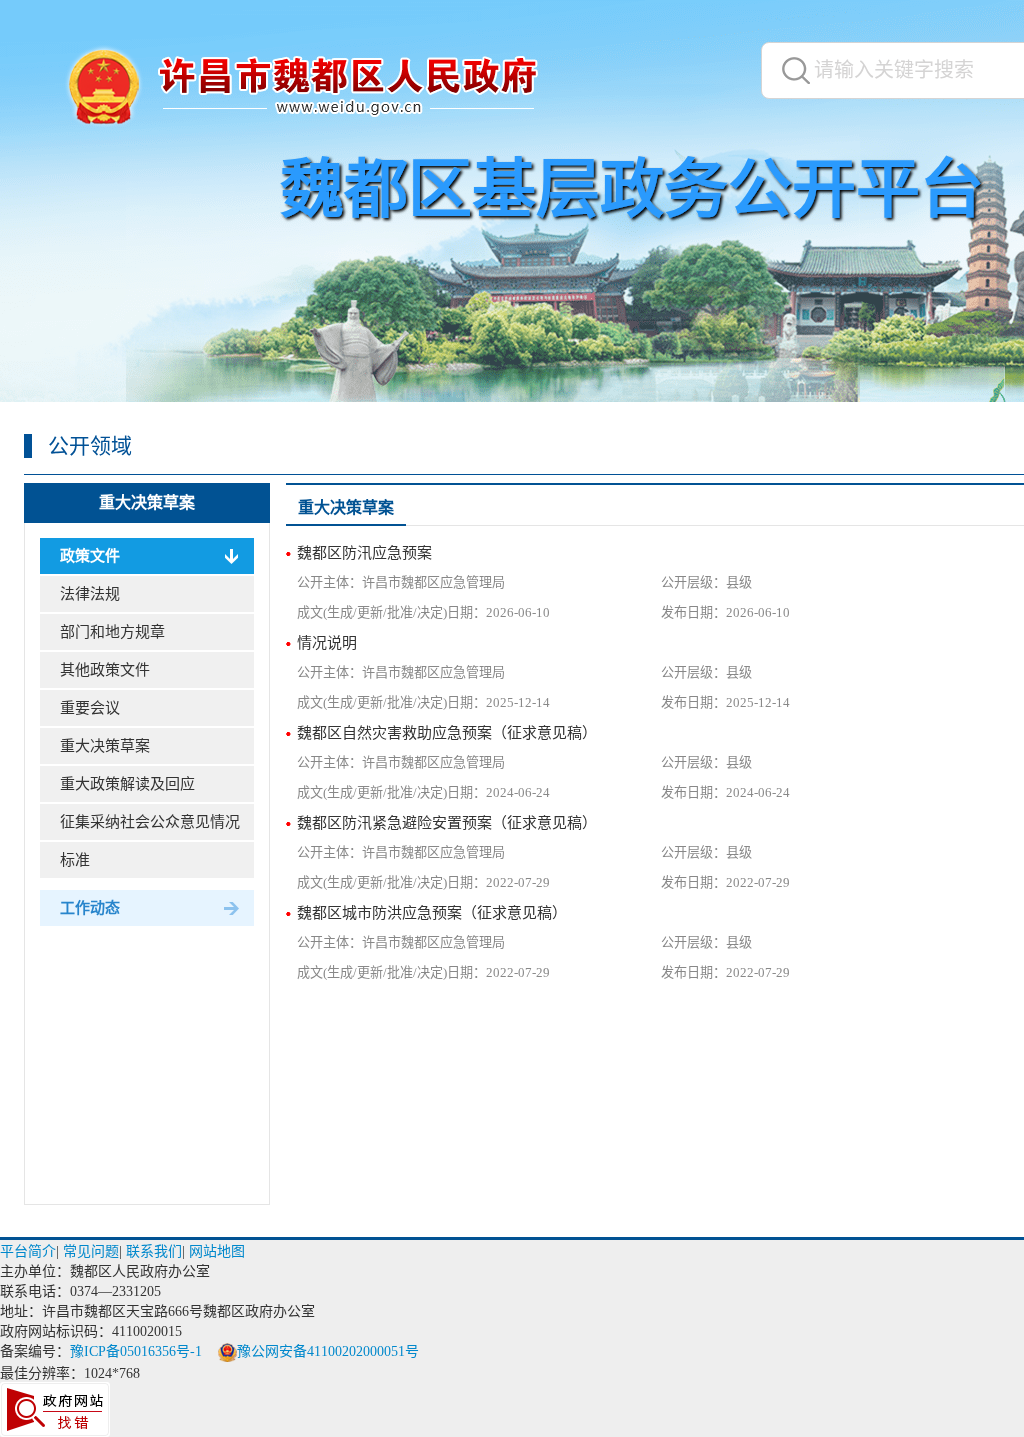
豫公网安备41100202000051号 (328, 1351)
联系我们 (154, 1251)
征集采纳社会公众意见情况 (150, 822)
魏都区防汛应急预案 (364, 553)
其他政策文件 (105, 670)
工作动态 (90, 908)
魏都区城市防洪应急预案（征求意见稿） (432, 913)
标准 (75, 860)
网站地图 (217, 1251)
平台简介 (28, 1251)
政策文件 (90, 556)
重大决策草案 (147, 502)
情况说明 (327, 643)
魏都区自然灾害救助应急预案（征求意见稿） (447, 733)
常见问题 (91, 1251)
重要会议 (90, 708)
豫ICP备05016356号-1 (136, 1351)
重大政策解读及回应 (127, 784)
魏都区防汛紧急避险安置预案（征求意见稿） (447, 823)
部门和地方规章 (112, 632)
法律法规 (90, 594)
